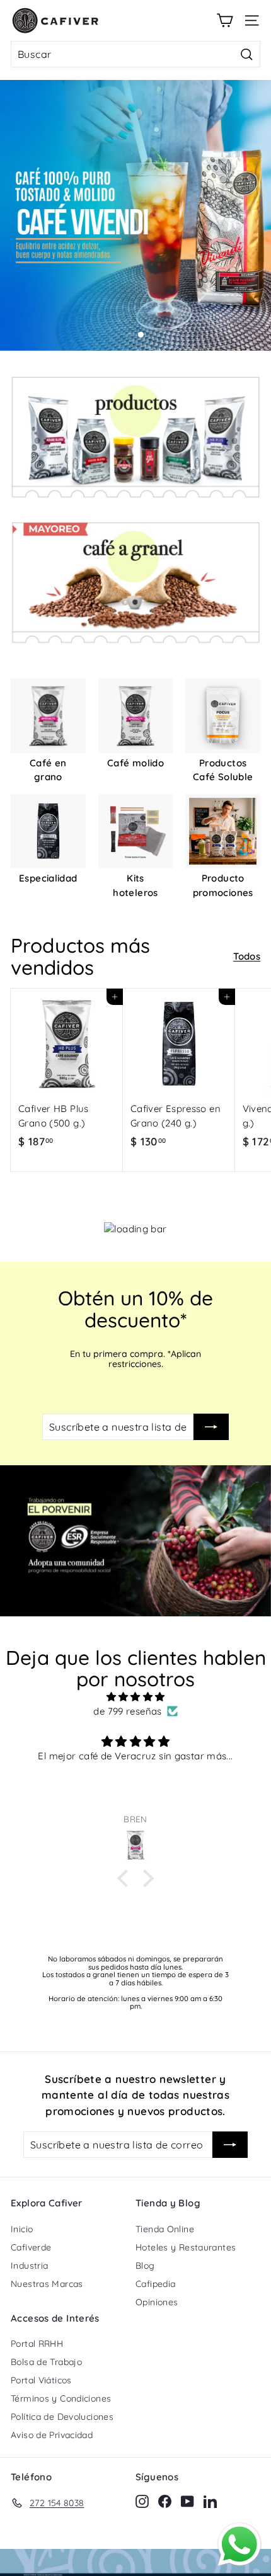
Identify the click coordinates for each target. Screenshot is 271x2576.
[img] (135, 1697)
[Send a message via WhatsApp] (239, 2545)
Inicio (22, 2229)
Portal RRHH (37, 2344)
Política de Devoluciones (62, 2417)
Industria (29, 2266)
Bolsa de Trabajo (46, 2362)
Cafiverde (31, 2247)
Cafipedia (155, 2284)
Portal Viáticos (41, 2380)
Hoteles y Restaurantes (186, 2247)
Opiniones (157, 2302)
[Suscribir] (211, 1427)
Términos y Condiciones (61, 2398)
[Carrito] (225, 20)
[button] (126, 1878)
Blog (145, 2266)
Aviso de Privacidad (52, 2435)
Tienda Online (165, 2229)
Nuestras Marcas (47, 2284)
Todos (247, 956)
